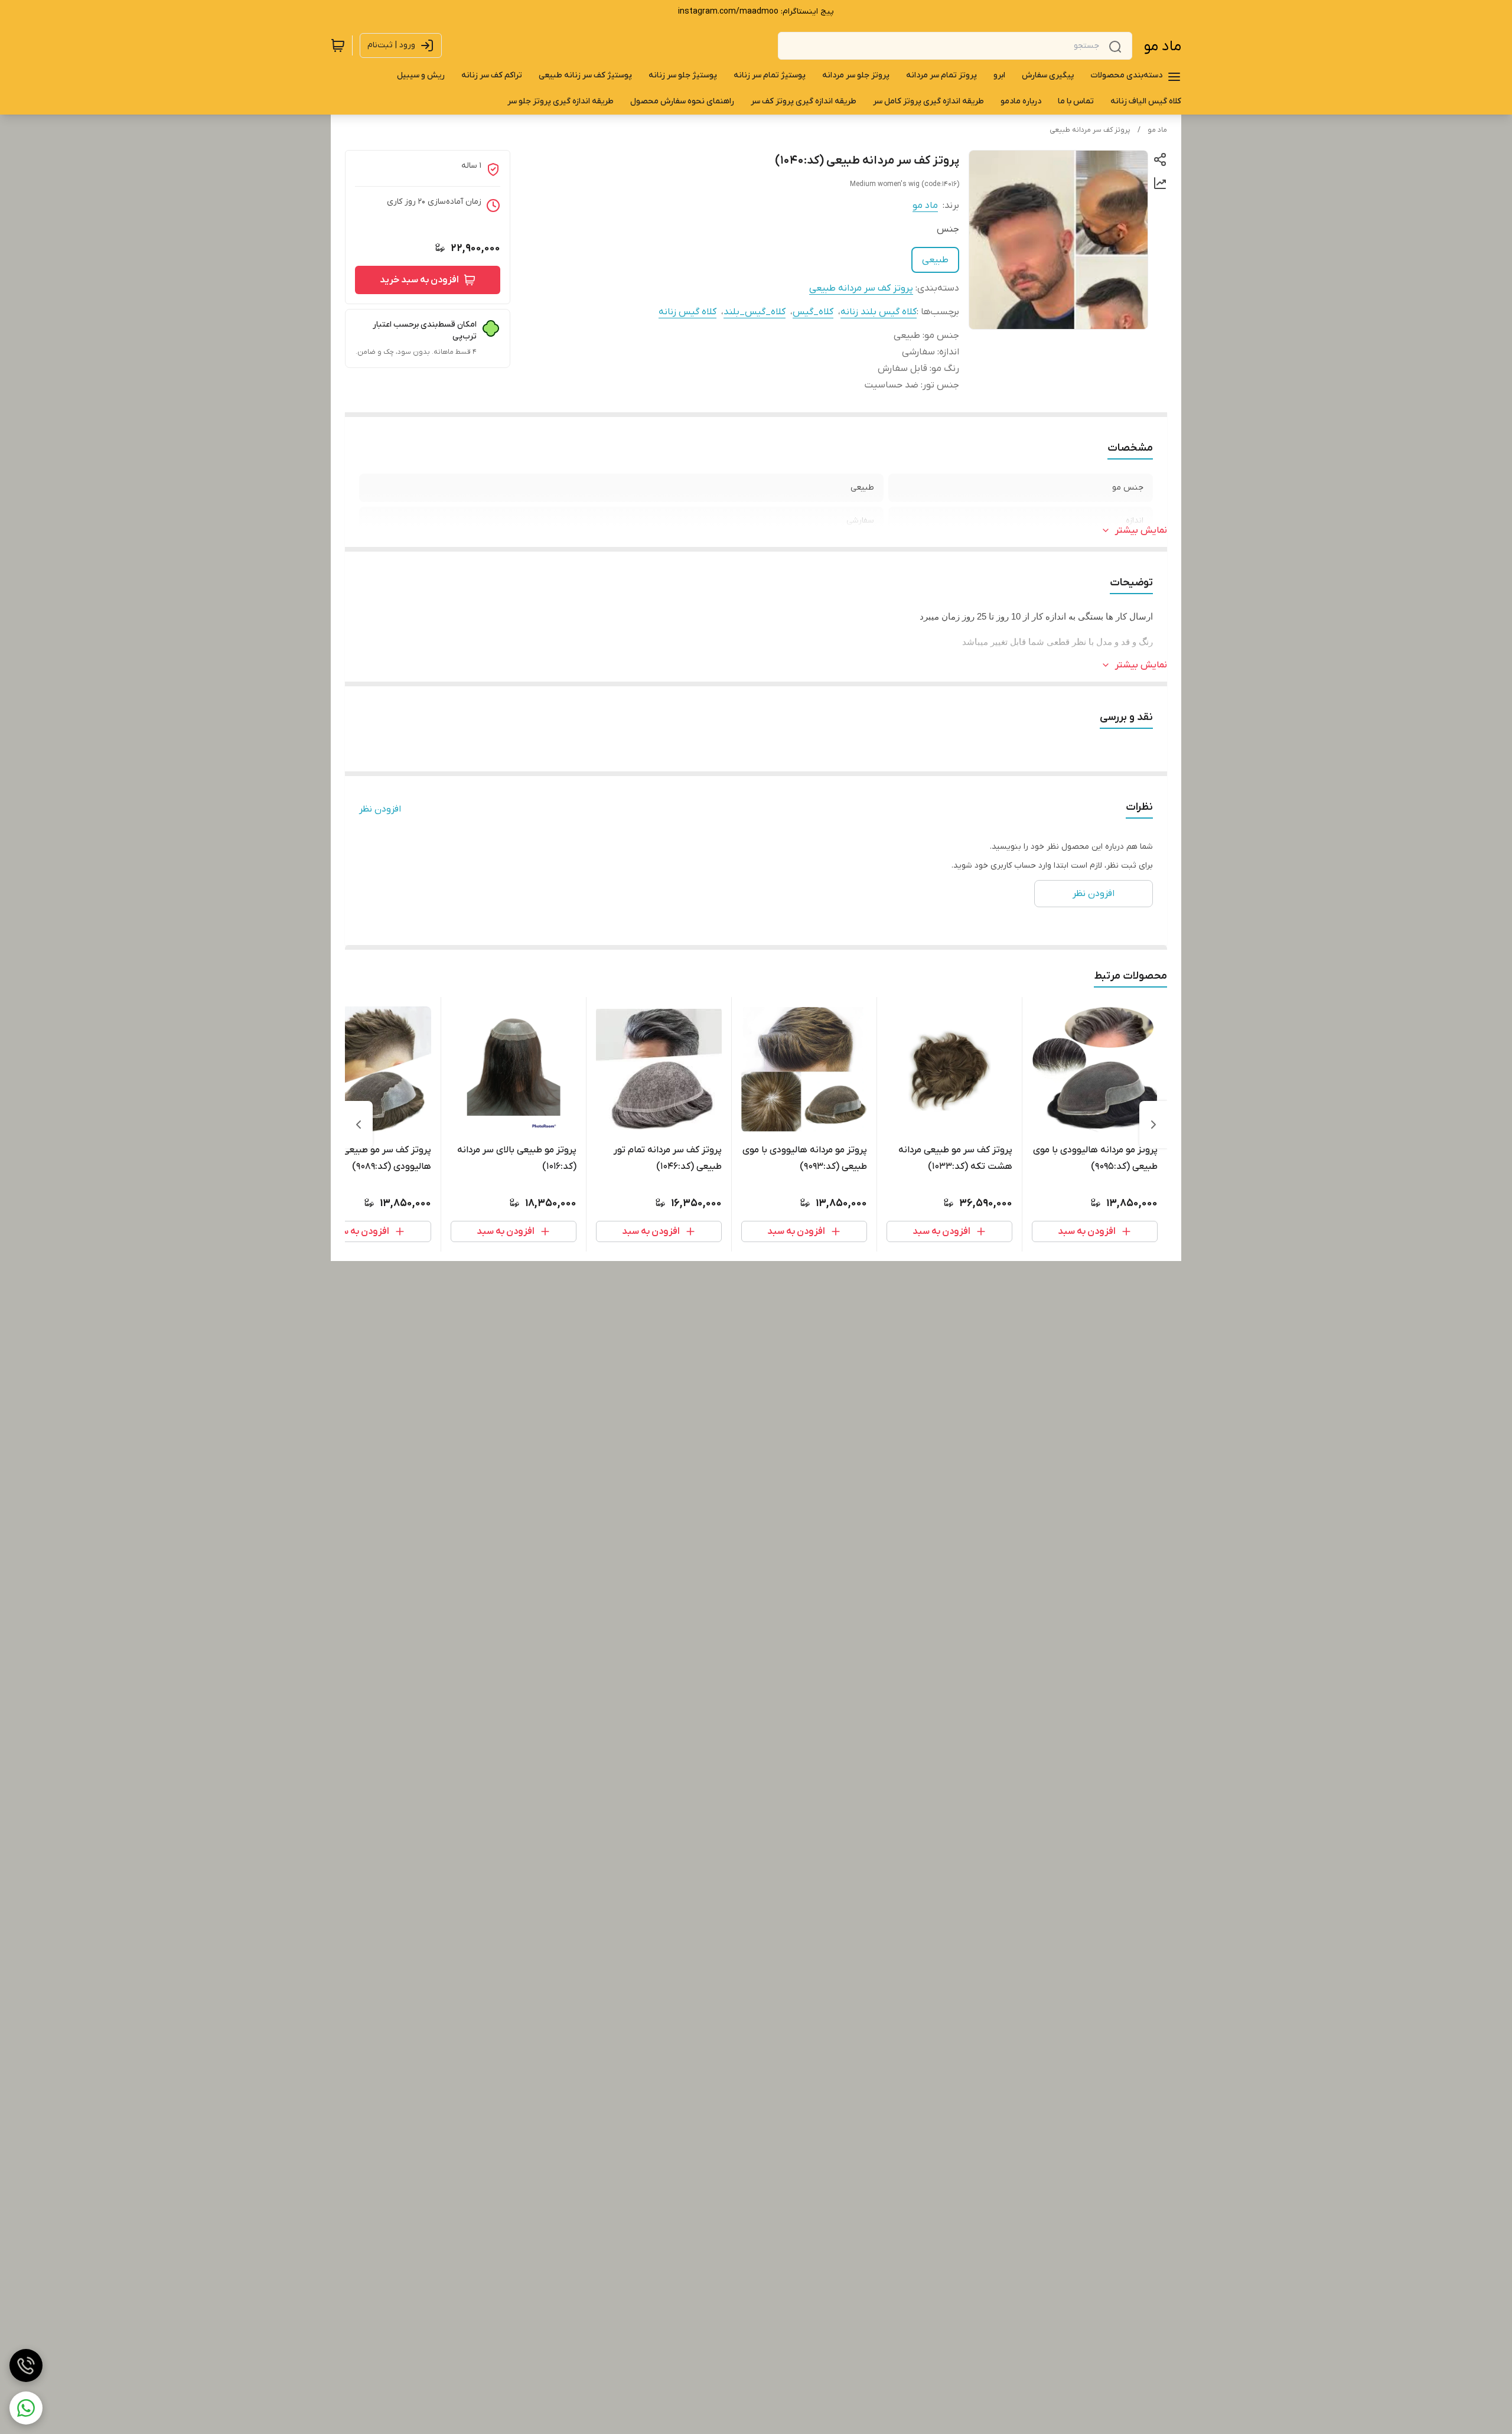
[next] (359, 1125)
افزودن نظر (380, 809)
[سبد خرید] (338, 45)
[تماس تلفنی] (26, 2365)
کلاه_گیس (813, 312)
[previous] (1153, 1125)
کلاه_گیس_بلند (755, 312)
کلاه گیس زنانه (687, 312)
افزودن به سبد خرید (419, 280)
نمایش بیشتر (1141, 530)
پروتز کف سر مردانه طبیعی (1090, 130)
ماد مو (1163, 46)
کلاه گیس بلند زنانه (879, 312)
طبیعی (935, 260)
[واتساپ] (26, 2408)
